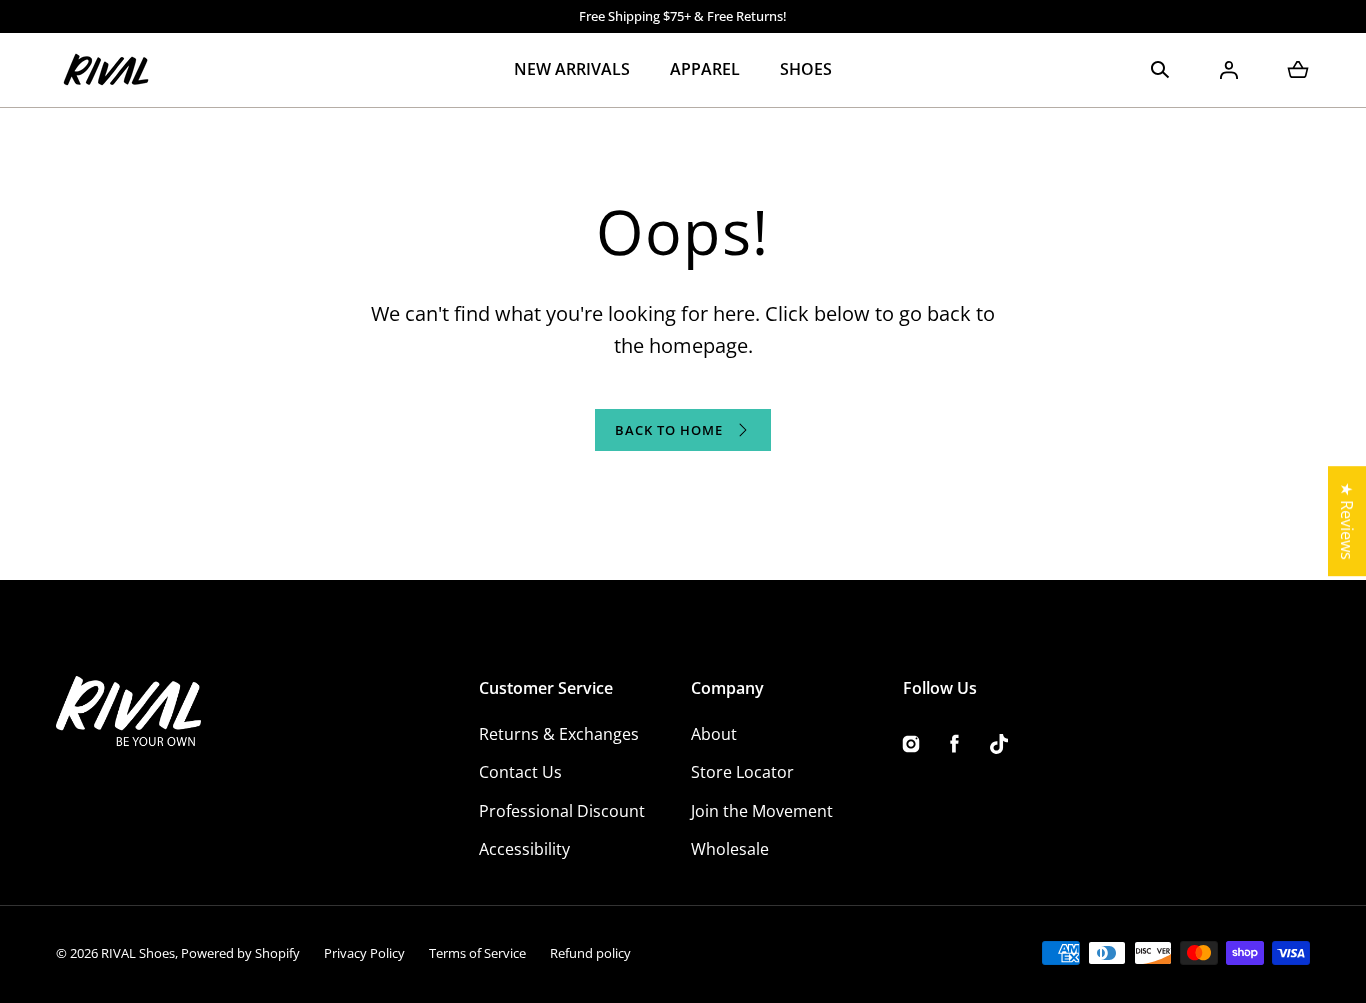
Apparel (705, 69)
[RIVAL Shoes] (106, 70)
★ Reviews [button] (1347, 521)
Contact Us (520, 772)
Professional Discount (562, 811)
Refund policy (590, 953)
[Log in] (1229, 70)
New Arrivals (572, 69)
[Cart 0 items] (1298, 70)
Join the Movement (762, 811)
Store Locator (742, 772)
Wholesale (730, 849)
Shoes (806, 69)
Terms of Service (477, 953)
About (714, 734)
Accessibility (524, 849)
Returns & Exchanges (559, 734)
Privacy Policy (364, 953)
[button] (1160, 70)
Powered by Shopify (240, 953)
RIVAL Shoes (138, 953)
